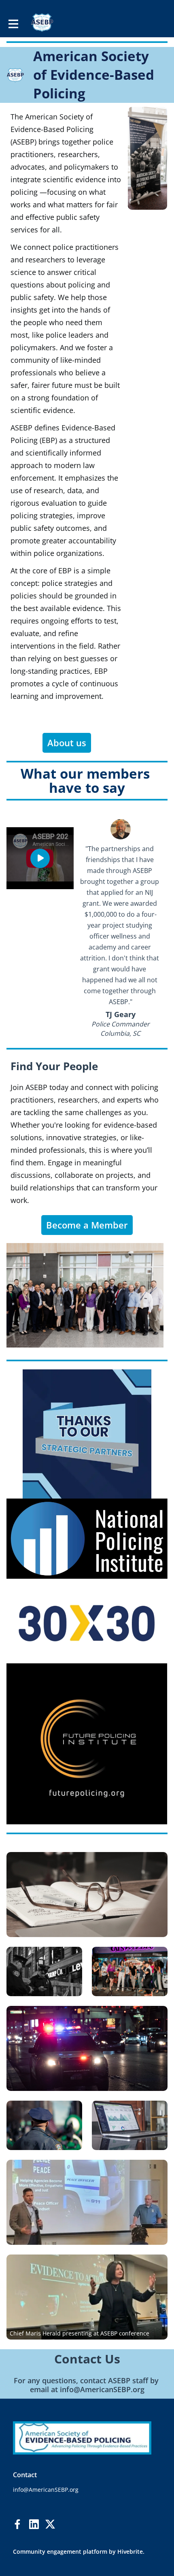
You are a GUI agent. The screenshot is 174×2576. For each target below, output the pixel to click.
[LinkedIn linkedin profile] (34, 2524)
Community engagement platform (60, 2552)
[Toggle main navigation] (13, 23)
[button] (40, 858)
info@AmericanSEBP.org (102, 2389)
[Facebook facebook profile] (18, 2524)
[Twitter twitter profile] (50, 2525)
